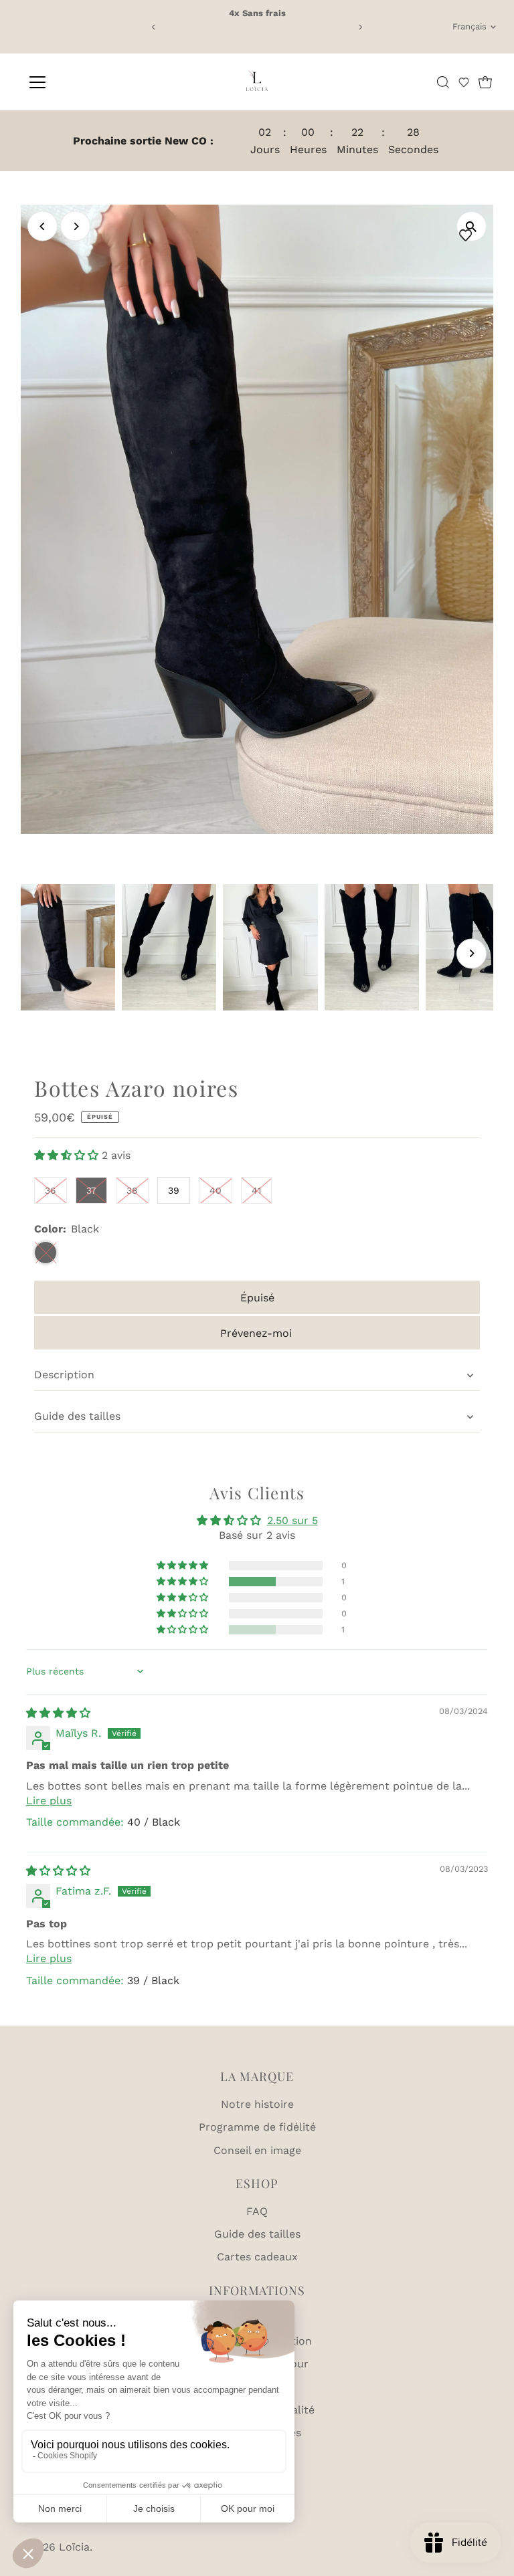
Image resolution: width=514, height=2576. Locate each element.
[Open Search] (443, 82)
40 (216, 1190)
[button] (464, 82)
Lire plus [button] (49, 1801)
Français (469, 26)
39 (174, 1190)
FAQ (257, 2211)
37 (91, 1190)
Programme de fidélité (257, 2127)
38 (132, 1190)
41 (256, 1190)
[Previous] (154, 27)
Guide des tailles (77, 1416)
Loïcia (74, 2547)
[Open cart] (485, 82)
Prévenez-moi (256, 1333)
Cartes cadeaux (257, 2257)
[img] (58, 1713)
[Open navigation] (77, 82)
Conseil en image (257, 2150)
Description (64, 1375)
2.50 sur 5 (292, 1520)
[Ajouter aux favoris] (468, 235)
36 (51, 1190)
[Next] (360, 27)
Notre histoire (257, 2104)
